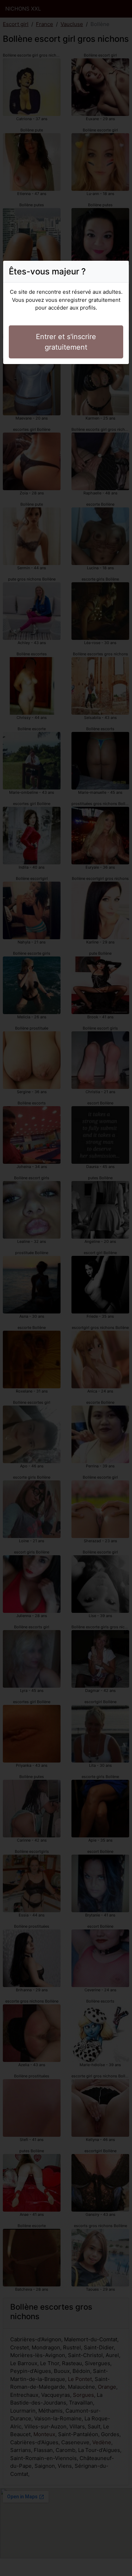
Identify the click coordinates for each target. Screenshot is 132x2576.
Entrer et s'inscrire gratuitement (66, 342)
